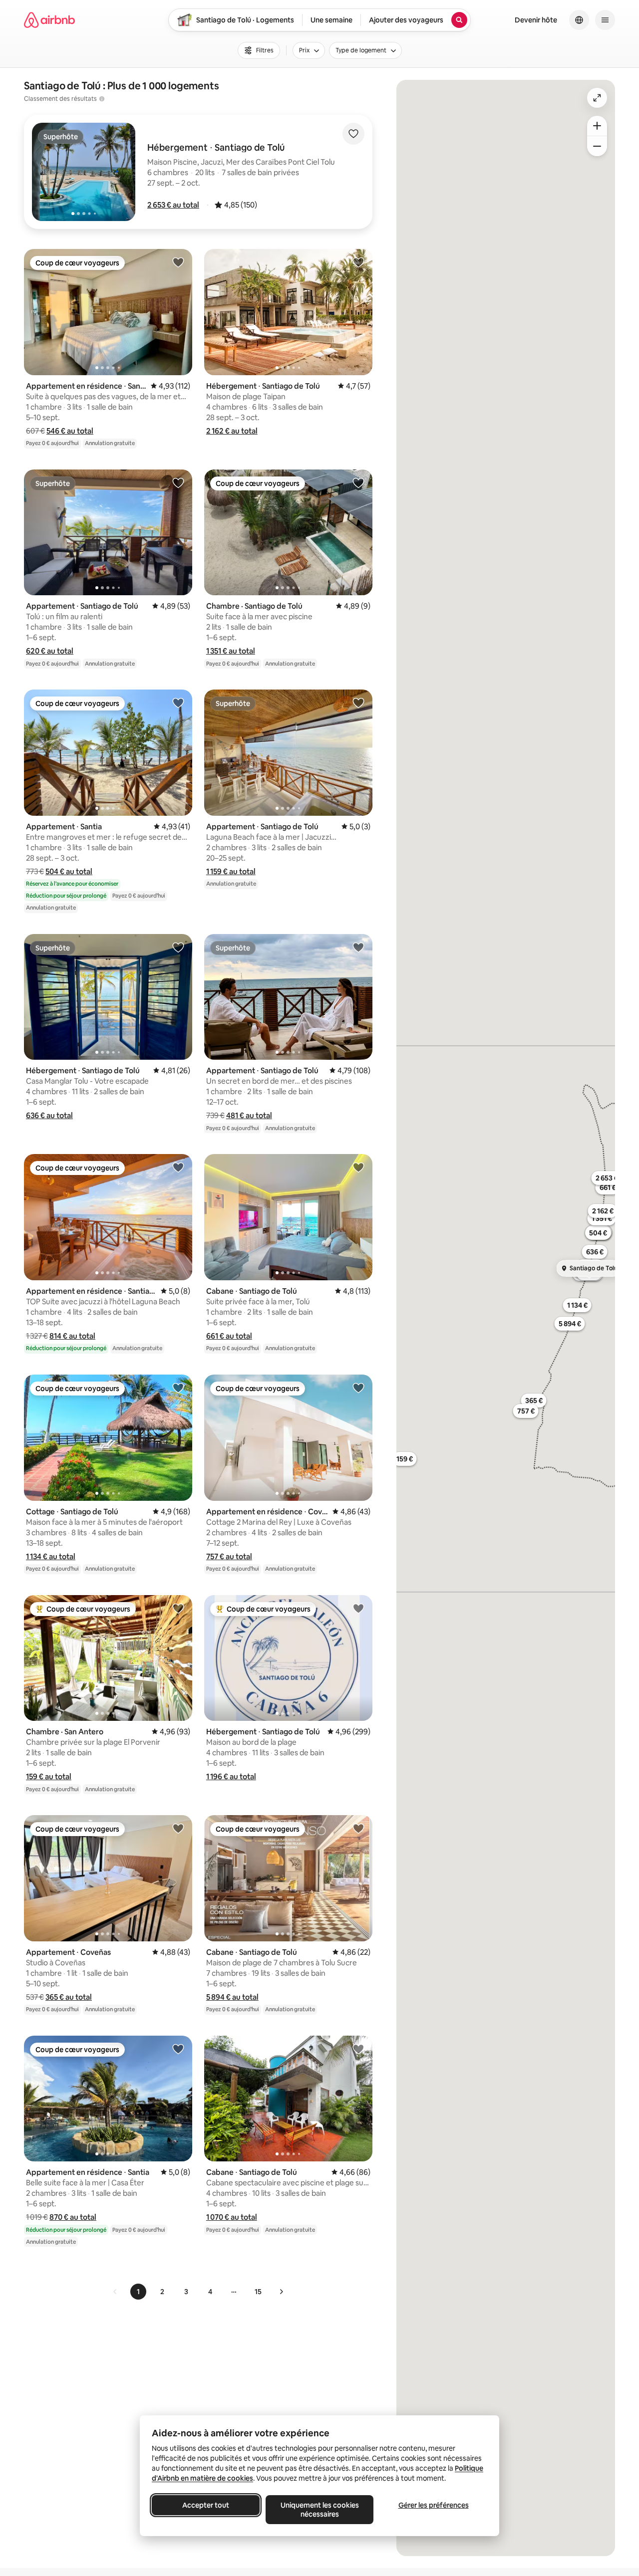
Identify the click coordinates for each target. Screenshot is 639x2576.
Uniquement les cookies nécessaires (320, 2510)
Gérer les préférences (434, 2505)
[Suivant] (281, 2292)
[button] (173, 205)
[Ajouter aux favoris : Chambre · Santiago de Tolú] (358, 482)
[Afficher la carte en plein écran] (597, 98)
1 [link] (138, 2292)
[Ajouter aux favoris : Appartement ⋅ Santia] (178, 703)
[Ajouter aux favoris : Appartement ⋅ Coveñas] (178, 1828)
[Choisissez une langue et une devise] (579, 20)
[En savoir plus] (102, 99)
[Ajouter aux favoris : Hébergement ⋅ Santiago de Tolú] (358, 262)
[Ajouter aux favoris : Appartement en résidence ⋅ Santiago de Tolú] (178, 262)
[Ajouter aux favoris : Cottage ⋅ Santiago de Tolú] (178, 1388)
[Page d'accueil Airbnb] (49, 20)
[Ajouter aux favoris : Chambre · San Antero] (178, 1608)
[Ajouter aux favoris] (353, 134)
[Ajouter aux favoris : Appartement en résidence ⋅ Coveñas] (358, 1388)
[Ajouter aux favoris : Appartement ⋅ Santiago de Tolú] (178, 482)
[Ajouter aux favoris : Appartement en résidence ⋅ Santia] (178, 2049)
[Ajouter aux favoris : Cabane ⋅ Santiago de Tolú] (358, 1167)
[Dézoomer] (597, 126)
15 (258, 2292)
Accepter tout (206, 2505)
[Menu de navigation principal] (605, 20)
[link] (115, 2292)
